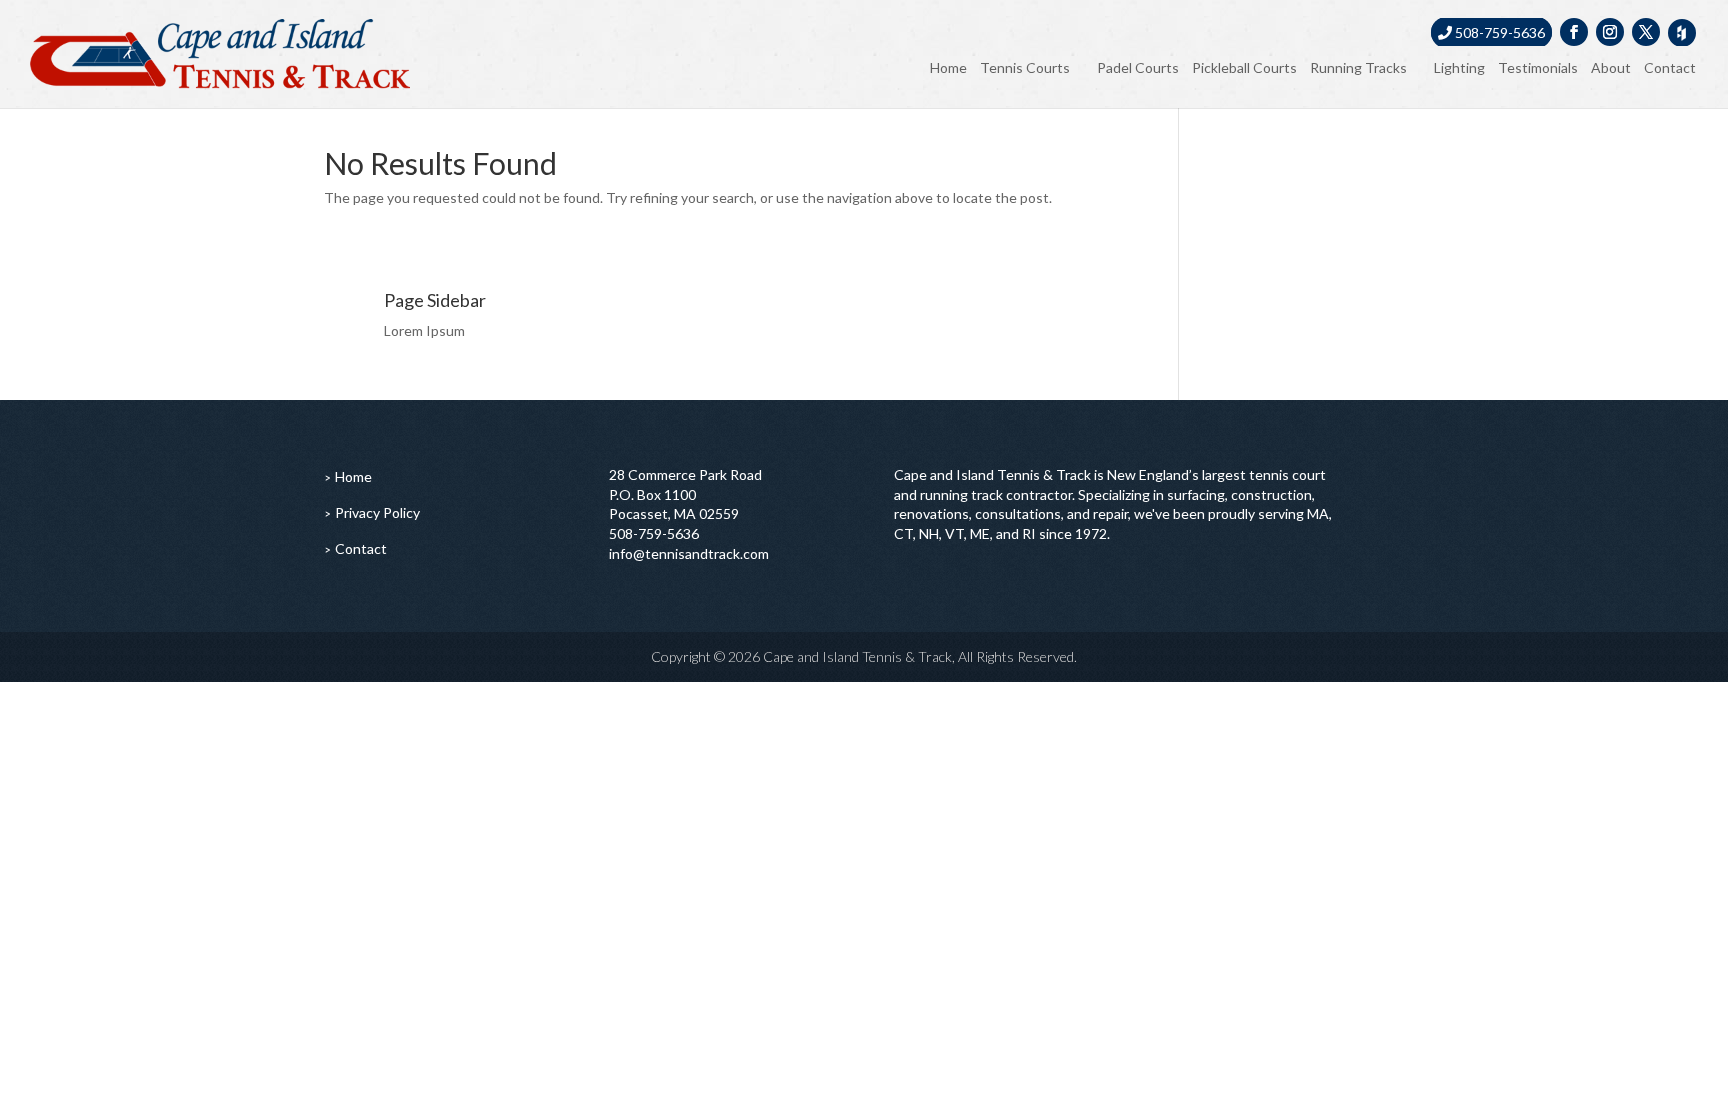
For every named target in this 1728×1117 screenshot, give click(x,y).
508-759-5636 (1498, 32)
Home (948, 67)
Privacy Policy (377, 512)
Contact (1670, 67)
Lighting (1459, 67)
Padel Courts (1138, 67)
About (1611, 67)
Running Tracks (1358, 67)
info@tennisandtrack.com (689, 553)
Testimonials (1538, 67)
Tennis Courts (1025, 67)
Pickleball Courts (1244, 67)
